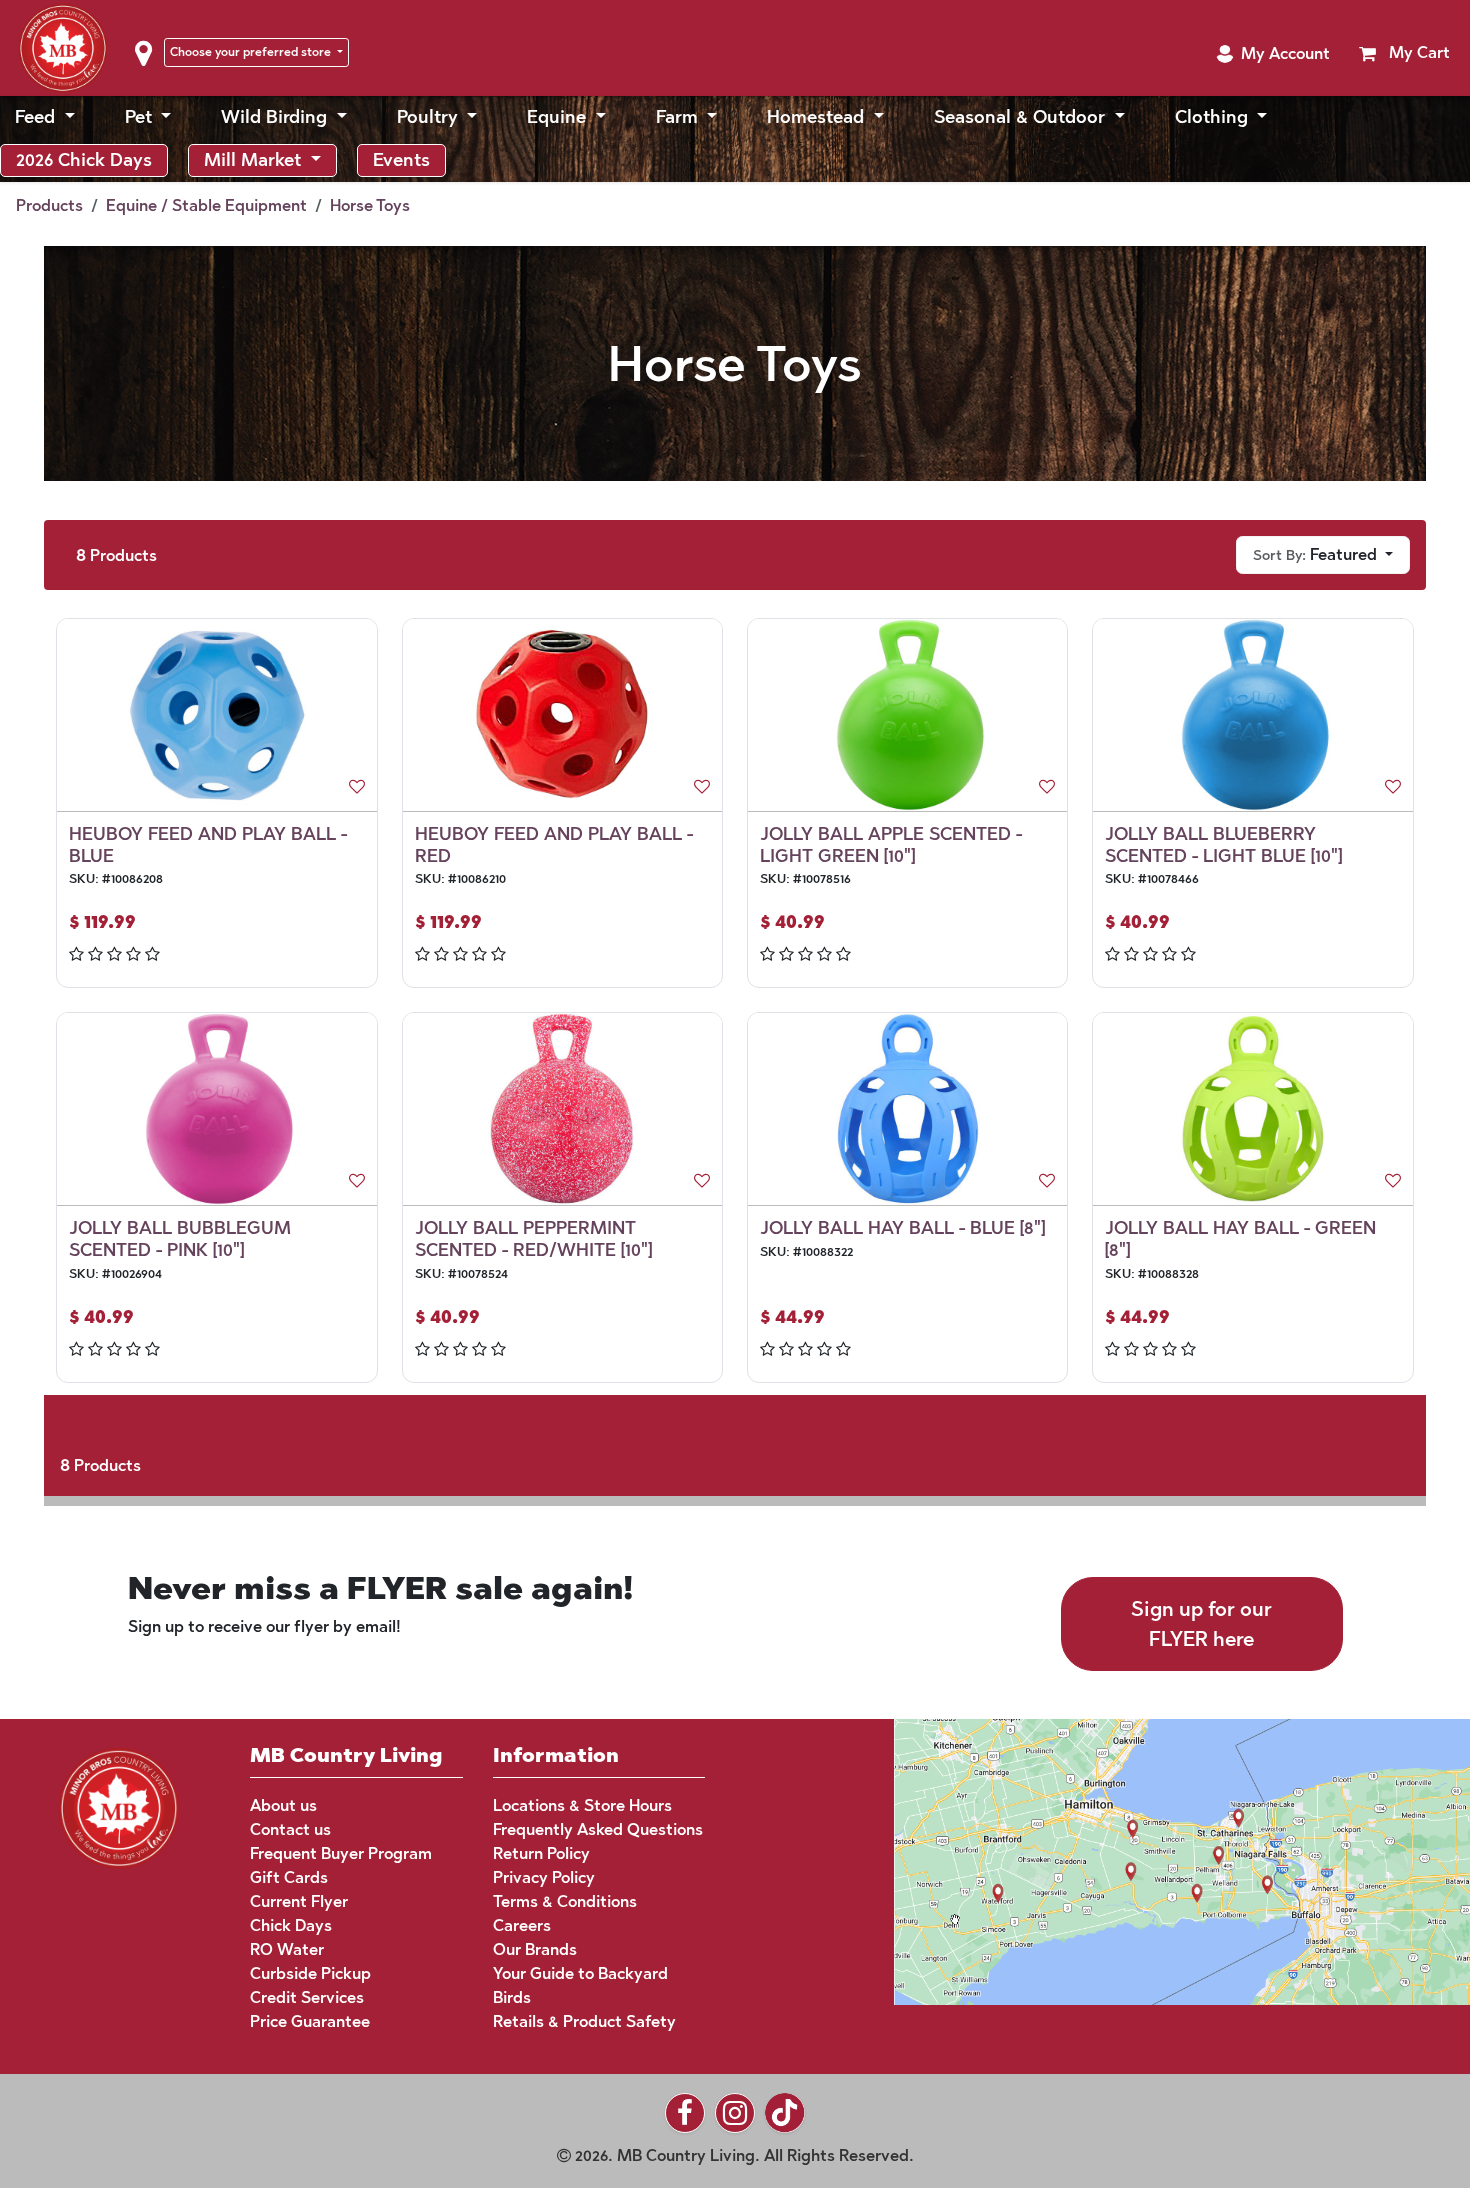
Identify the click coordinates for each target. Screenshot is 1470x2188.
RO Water (287, 1949)
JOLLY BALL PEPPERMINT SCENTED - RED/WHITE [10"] (533, 1239)
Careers (522, 1925)
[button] (1273, 54)
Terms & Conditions (565, 1901)
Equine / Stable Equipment (206, 205)
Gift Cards (289, 1877)
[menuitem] (45, 117)
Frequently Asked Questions (598, 1829)
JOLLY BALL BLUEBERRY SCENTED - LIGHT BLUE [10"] (1223, 845)
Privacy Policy (544, 1877)
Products (49, 205)
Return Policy (541, 1853)
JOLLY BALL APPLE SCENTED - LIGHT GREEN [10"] (891, 845)
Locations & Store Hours (582, 1805)
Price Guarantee (310, 2021)
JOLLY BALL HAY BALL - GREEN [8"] (1240, 1239)
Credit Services (307, 1997)
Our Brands (535, 1949)
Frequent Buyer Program (341, 1853)
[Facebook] (685, 2113)
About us (283, 1805)
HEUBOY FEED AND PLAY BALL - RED (554, 845)
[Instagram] (735, 2113)
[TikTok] (785, 2113)
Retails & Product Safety (584, 2021)
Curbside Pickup (310, 1973)
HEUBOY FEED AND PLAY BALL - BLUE (208, 845)
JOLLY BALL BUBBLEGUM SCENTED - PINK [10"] (180, 1239)
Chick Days (291, 1925)
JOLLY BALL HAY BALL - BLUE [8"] (902, 1228)
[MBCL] (119, 1805)
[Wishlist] (357, 787)
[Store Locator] (1144, 1859)
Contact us (290, 1829)
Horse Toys (370, 205)
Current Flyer (299, 1901)
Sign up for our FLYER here (1201, 1624)
